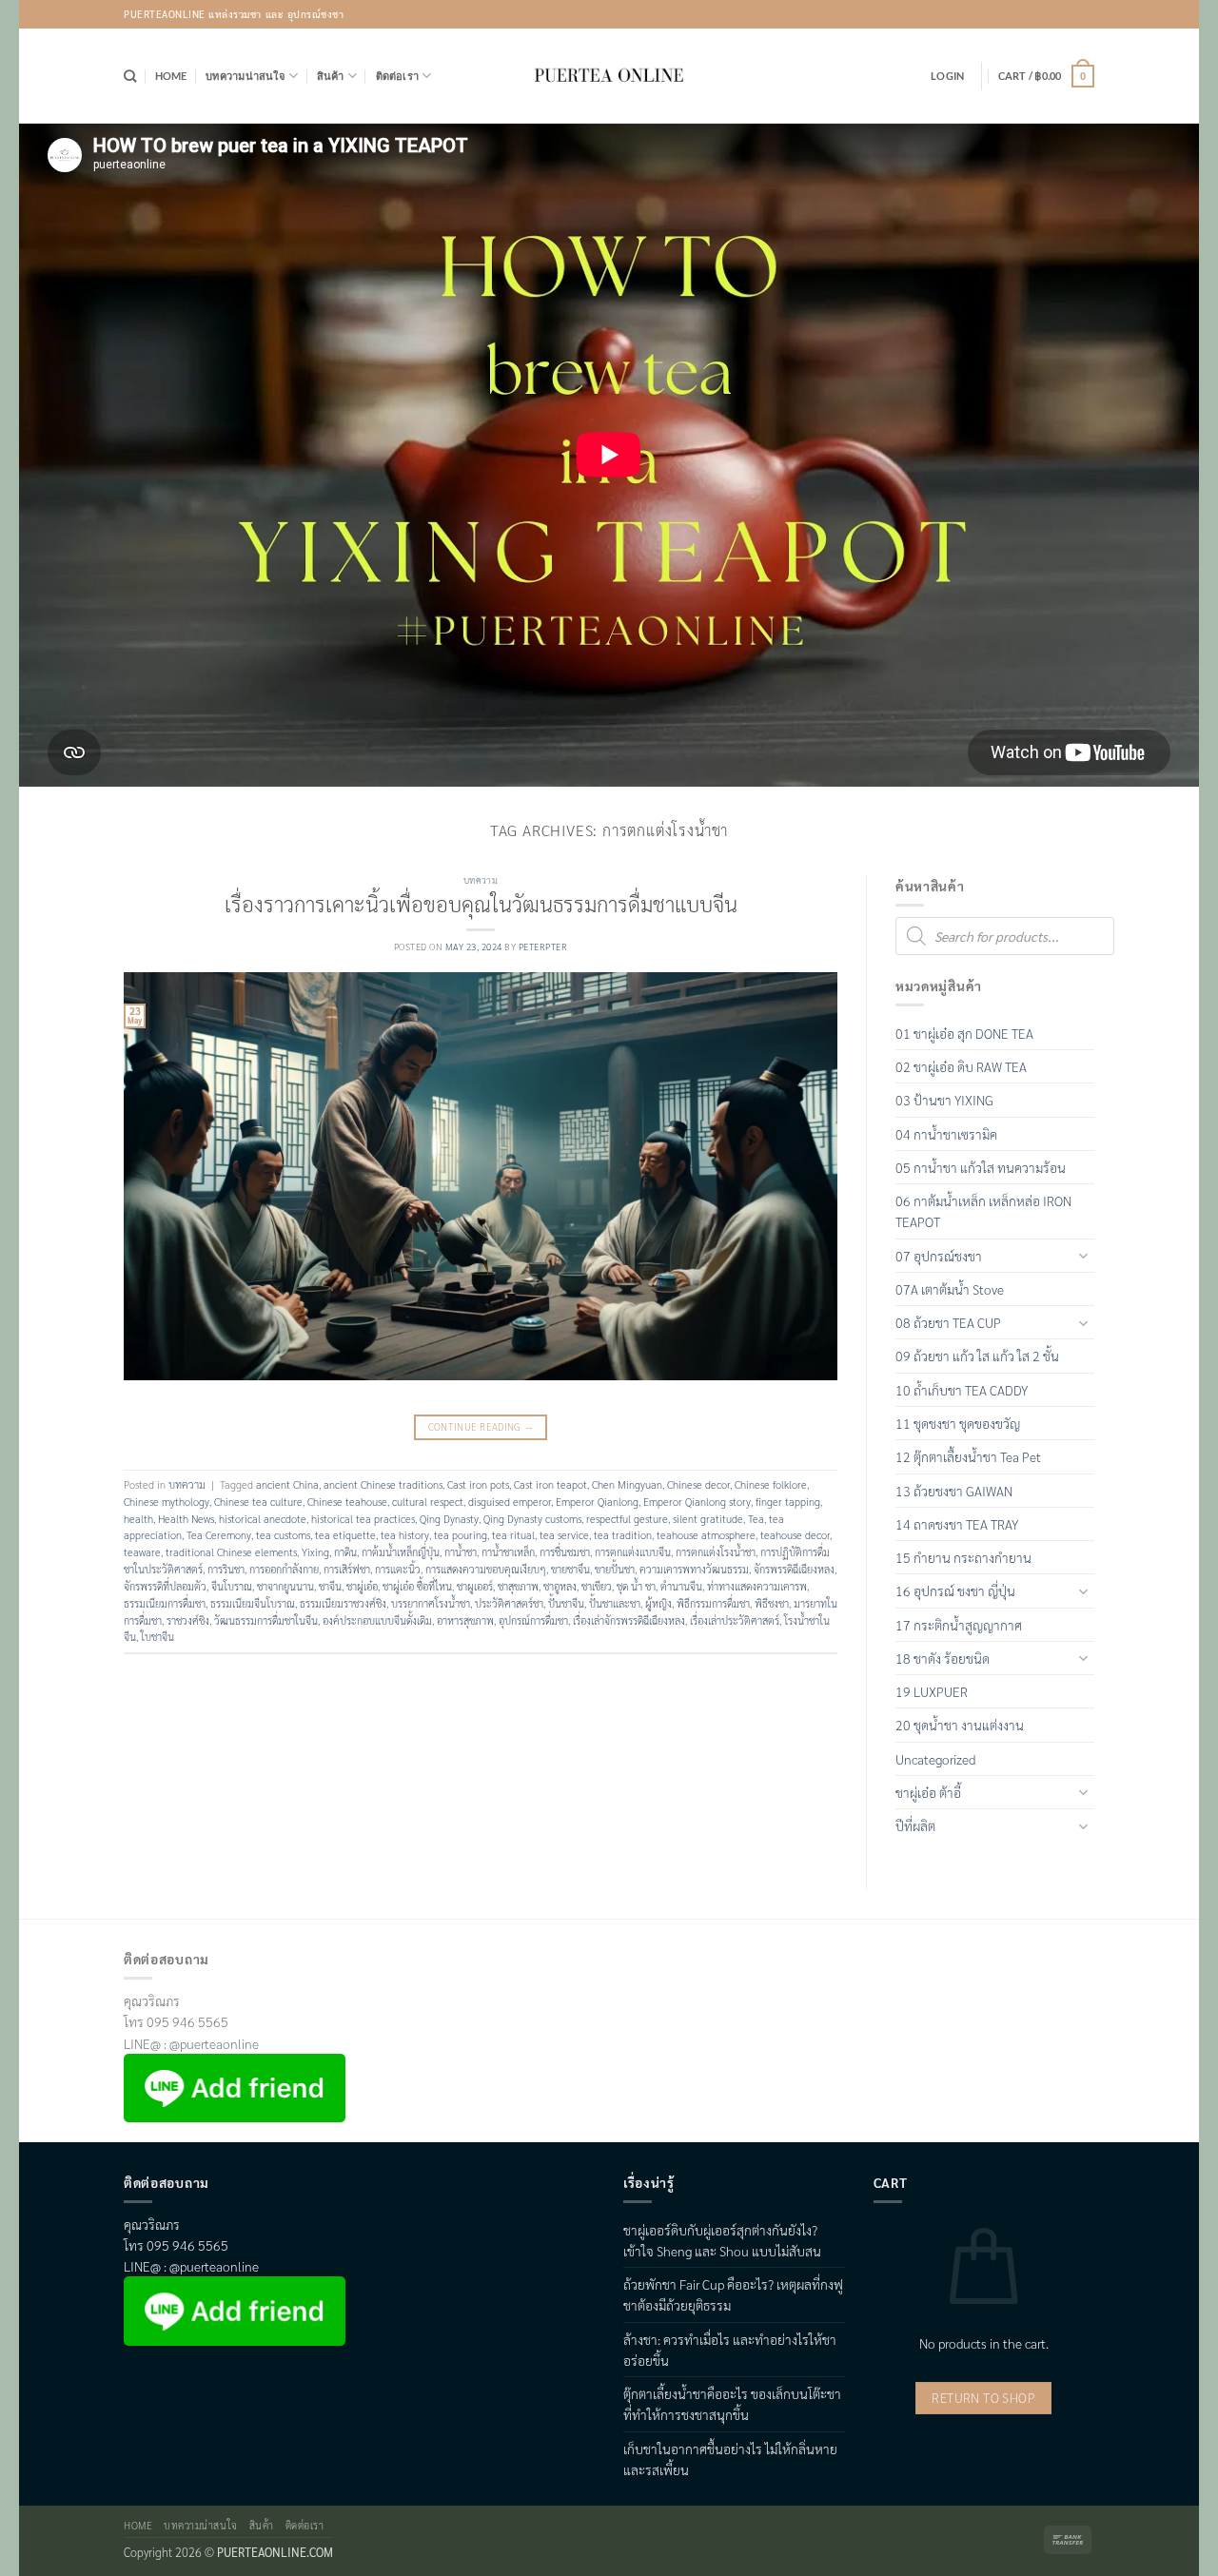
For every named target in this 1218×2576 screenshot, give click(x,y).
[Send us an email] (1080, 14)
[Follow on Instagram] (1055, 14)
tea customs (283, 1535)
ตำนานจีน (681, 1586)
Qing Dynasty (449, 1519)
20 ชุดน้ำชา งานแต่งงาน (960, 1725)
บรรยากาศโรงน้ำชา (431, 1603)
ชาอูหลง (560, 1586)
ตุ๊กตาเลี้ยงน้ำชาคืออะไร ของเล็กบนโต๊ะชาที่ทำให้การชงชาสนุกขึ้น (732, 2404)
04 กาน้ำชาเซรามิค (946, 1134)
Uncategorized (935, 1759)
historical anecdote (263, 1519)
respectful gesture (627, 1519)
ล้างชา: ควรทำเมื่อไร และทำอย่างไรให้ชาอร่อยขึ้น (730, 2350)
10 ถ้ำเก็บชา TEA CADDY (962, 1390)
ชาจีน (330, 1586)
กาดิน (345, 1552)
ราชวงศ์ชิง (188, 1620)
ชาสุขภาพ (518, 1586)
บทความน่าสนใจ (246, 76)
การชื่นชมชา (565, 1552)
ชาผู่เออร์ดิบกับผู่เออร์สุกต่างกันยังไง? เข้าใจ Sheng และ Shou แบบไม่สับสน (722, 2240)
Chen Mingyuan (627, 1484)
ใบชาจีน (157, 1637)
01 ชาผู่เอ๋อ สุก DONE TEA (964, 1033)
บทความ (481, 880)
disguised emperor (510, 1502)
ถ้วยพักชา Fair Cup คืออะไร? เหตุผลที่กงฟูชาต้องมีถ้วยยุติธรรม (733, 2294)
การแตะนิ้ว (398, 1569)
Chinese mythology (167, 1502)
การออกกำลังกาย (284, 1569)
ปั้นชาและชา (615, 1603)
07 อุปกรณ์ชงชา (939, 1256)
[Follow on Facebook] (1028, 14)
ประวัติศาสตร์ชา (509, 1603)
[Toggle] (1083, 1255)
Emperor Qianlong (597, 1502)
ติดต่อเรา (398, 76)
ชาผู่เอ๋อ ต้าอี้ (928, 1792)
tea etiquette (345, 1535)
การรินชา (226, 1569)
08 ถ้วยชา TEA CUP (948, 1322)
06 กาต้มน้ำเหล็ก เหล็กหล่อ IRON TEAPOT (983, 1211)
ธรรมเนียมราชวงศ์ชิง (343, 1603)
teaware (142, 1552)
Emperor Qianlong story (697, 1502)
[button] (947, 76)
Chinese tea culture (258, 1502)
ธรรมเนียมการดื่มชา (165, 1603)
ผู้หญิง (658, 1603)
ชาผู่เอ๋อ (362, 1586)
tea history (405, 1535)
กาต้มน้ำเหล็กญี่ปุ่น (401, 1552)
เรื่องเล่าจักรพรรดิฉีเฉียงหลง (629, 1620)
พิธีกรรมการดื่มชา (713, 1603)
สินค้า (331, 76)
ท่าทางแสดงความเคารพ (757, 1586)
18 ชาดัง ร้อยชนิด (943, 1658)
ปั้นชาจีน (566, 1603)
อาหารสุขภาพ (465, 1620)
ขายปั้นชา (615, 1569)
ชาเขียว (597, 1586)
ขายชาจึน (570, 1569)
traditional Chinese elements (231, 1552)
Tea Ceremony (219, 1535)
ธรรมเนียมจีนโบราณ (253, 1603)
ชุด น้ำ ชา (636, 1586)
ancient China (287, 1484)
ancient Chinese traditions (383, 1484)
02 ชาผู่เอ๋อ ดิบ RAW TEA (961, 1066)
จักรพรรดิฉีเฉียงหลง (794, 1569)
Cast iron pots (478, 1484)
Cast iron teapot (550, 1484)
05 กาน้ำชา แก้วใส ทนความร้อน (981, 1167)
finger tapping (788, 1502)
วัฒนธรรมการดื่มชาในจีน (266, 1620)
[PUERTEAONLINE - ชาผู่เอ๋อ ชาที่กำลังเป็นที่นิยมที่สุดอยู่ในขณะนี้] (609, 76)
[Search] (130, 76)
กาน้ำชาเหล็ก (508, 1552)
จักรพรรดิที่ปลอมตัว (165, 1586)
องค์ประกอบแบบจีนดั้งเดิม (377, 1620)
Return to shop (983, 2398)
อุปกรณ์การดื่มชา (533, 1620)
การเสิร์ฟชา (347, 1569)
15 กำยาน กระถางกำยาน (963, 1557)
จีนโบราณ (232, 1586)
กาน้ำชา (461, 1552)
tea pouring (461, 1535)
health (138, 1519)
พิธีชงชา (772, 1603)
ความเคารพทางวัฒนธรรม (694, 1569)
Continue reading (481, 1426)
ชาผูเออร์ (475, 1586)
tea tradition (623, 1535)
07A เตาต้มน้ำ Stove (950, 1289)
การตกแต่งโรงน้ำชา (716, 1552)
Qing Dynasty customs (532, 1519)
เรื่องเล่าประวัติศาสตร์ (735, 1620)
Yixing (315, 1552)
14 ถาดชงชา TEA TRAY (957, 1524)
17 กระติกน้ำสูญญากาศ (959, 1625)
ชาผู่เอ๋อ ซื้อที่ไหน (417, 1586)
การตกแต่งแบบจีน (633, 1552)
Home (171, 76)
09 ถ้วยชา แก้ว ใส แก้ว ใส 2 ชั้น (977, 1356)
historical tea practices (363, 1519)
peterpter (543, 946)
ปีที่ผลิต (915, 1825)
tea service (564, 1535)
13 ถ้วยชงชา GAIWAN (954, 1491)
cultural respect (428, 1502)
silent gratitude (708, 1519)
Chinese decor (698, 1484)
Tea (756, 1519)
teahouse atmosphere (706, 1535)
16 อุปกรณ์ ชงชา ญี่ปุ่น (955, 1590)
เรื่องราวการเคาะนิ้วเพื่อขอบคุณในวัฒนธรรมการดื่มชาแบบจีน (481, 903)
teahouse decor (795, 1535)
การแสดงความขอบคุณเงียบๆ (486, 1569)
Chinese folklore (771, 1484)
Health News (186, 1519)
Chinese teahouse (347, 1502)
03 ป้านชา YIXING (944, 1100)
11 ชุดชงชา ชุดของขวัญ (958, 1423)
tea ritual (513, 1535)
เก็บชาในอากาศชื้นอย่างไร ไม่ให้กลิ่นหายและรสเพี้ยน (730, 2459)
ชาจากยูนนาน (285, 1586)
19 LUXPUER (932, 1691)
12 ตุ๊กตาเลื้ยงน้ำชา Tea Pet (968, 1456)
